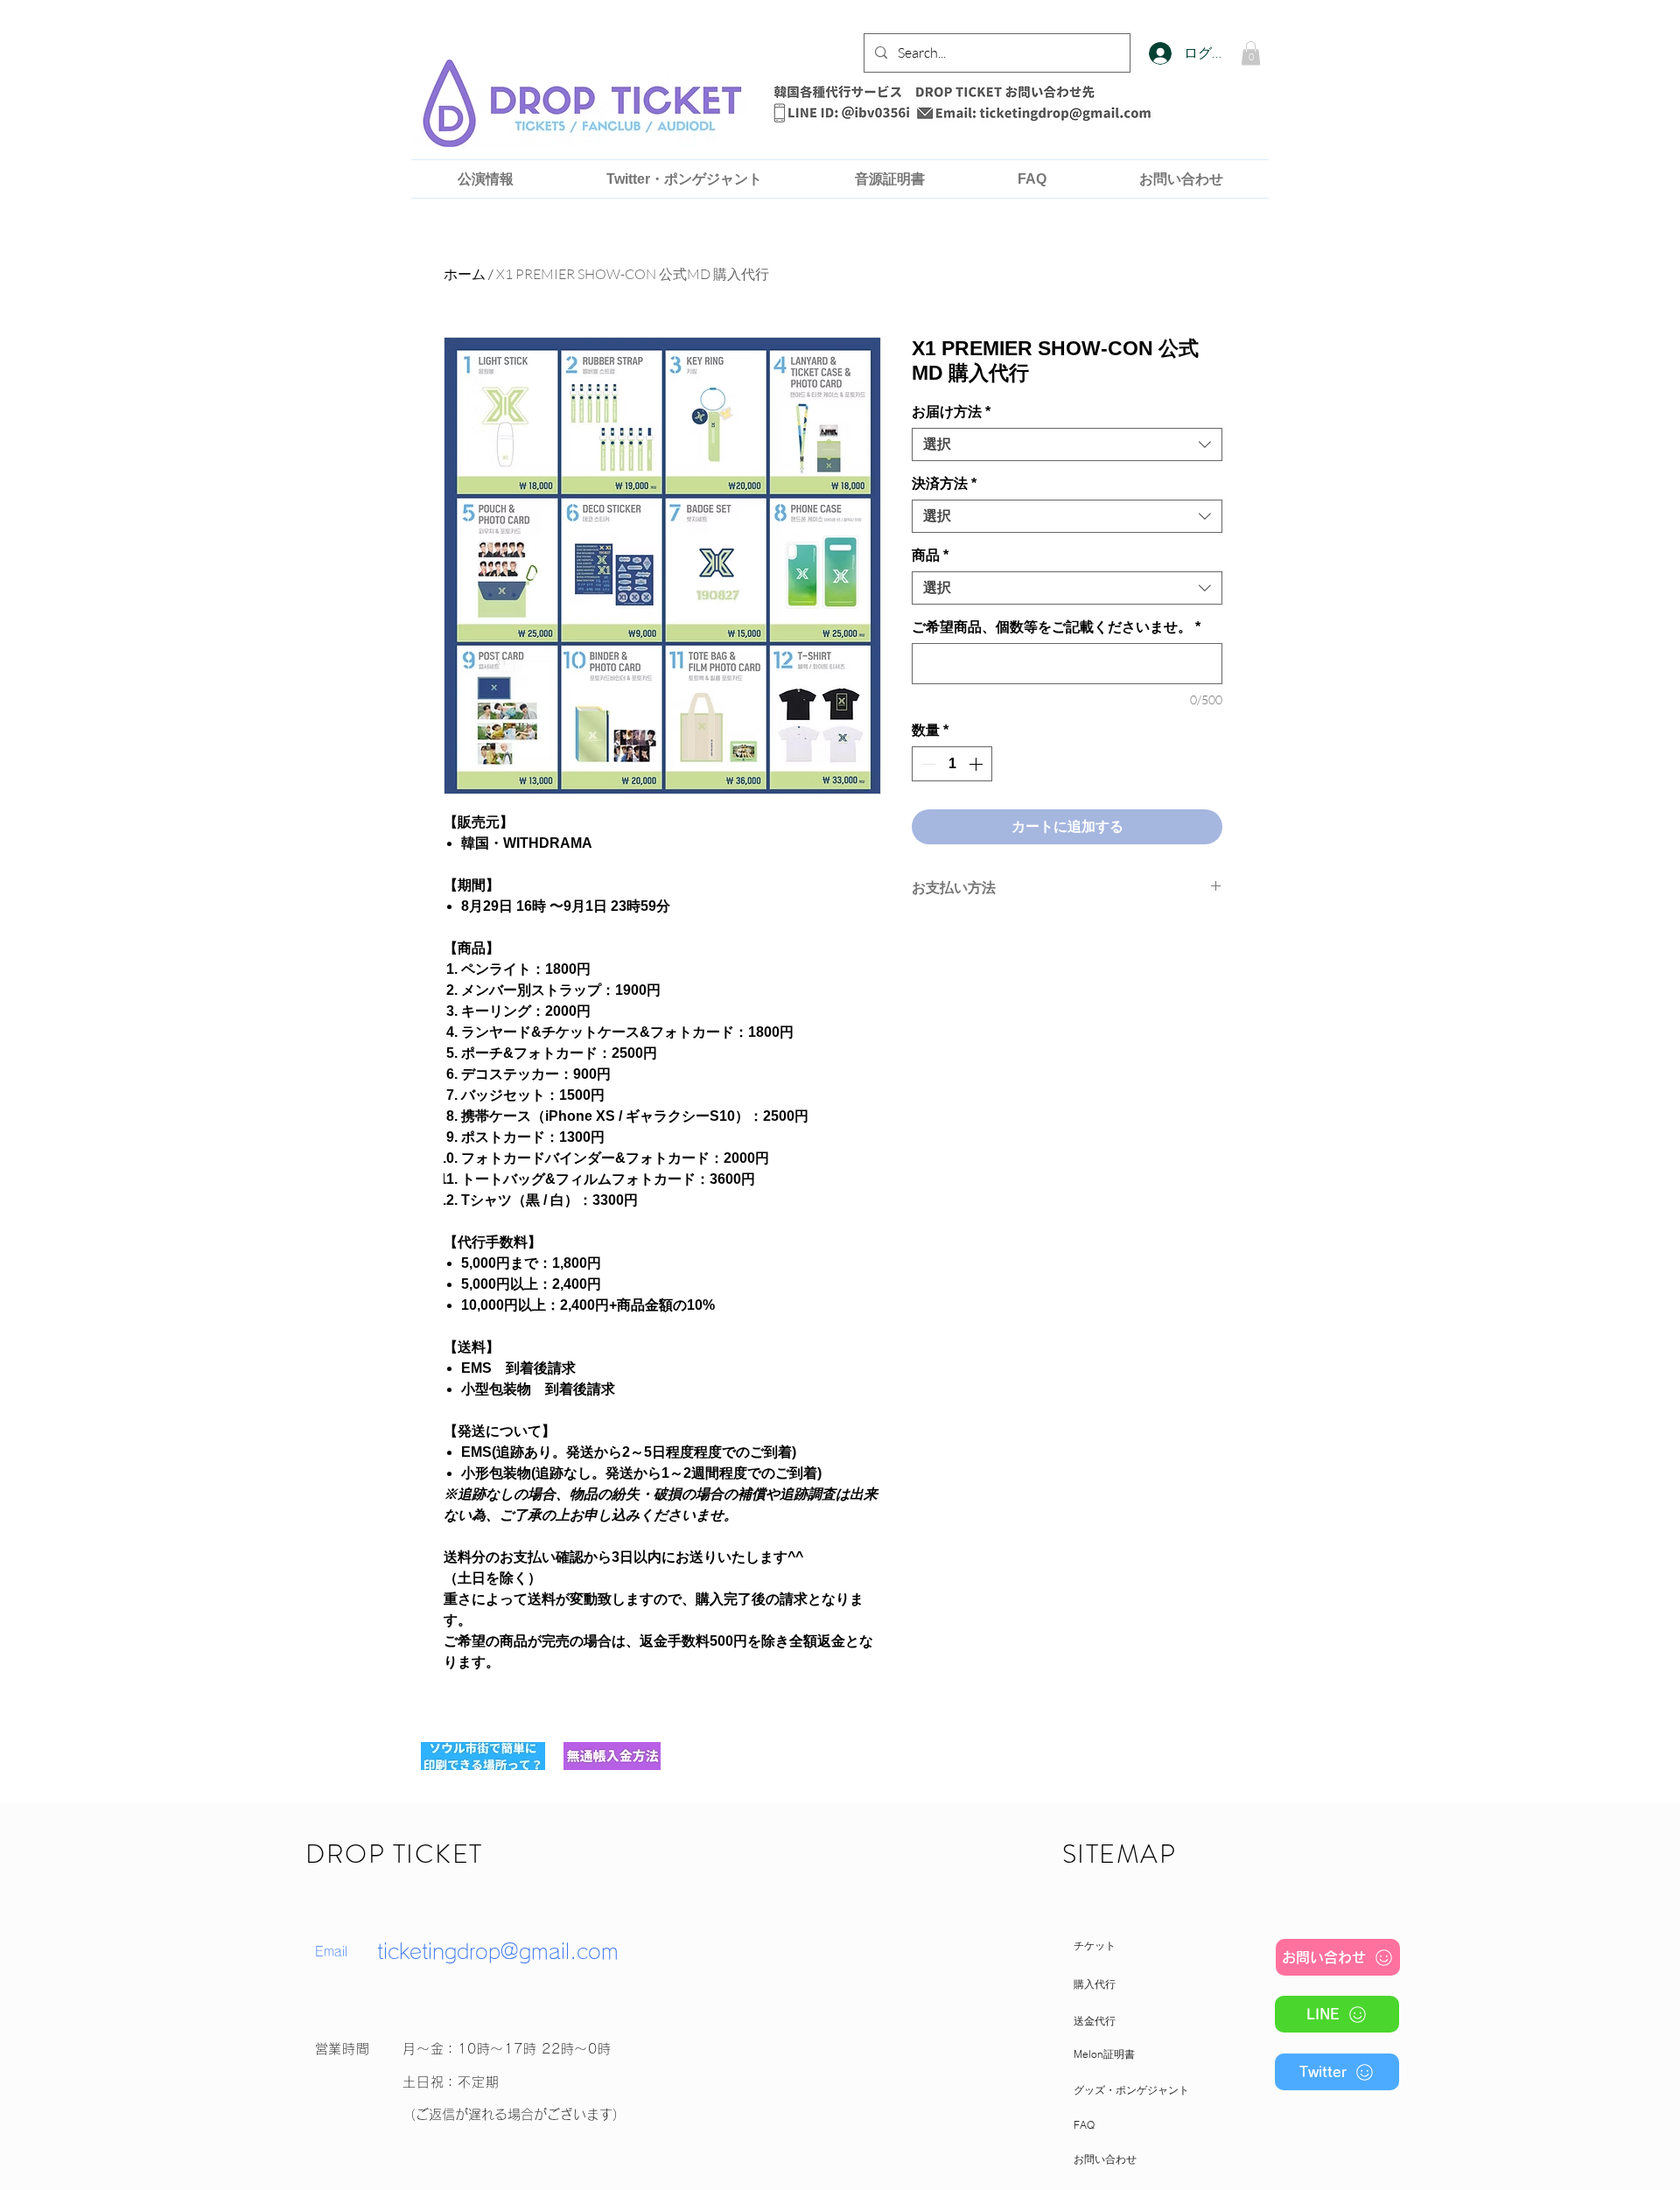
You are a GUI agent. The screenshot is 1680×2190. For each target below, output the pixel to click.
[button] (1251, 53)
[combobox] (1067, 444)
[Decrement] (927, 764)
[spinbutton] (952, 764)
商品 (930, 555)
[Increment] (977, 764)
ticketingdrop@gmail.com (498, 1951)
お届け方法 (951, 412)
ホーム (465, 274)
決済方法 (944, 483)
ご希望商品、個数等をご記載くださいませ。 (1056, 627)
